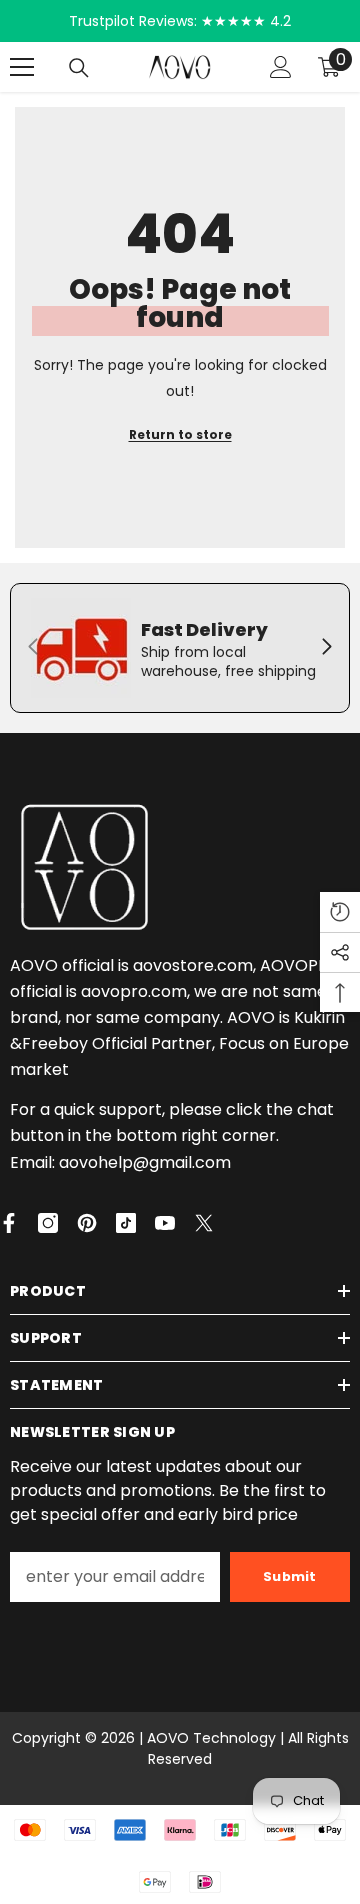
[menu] (22, 67)
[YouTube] (165, 1223)
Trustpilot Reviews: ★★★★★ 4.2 (180, 21)
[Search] (79, 68)
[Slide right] (326, 648)
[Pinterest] (87, 1223)
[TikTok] (126, 1223)
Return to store (180, 434)
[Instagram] (48, 1223)
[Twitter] (204, 1223)
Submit (290, 1576)
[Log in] (281, 67)
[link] (180, 648)
